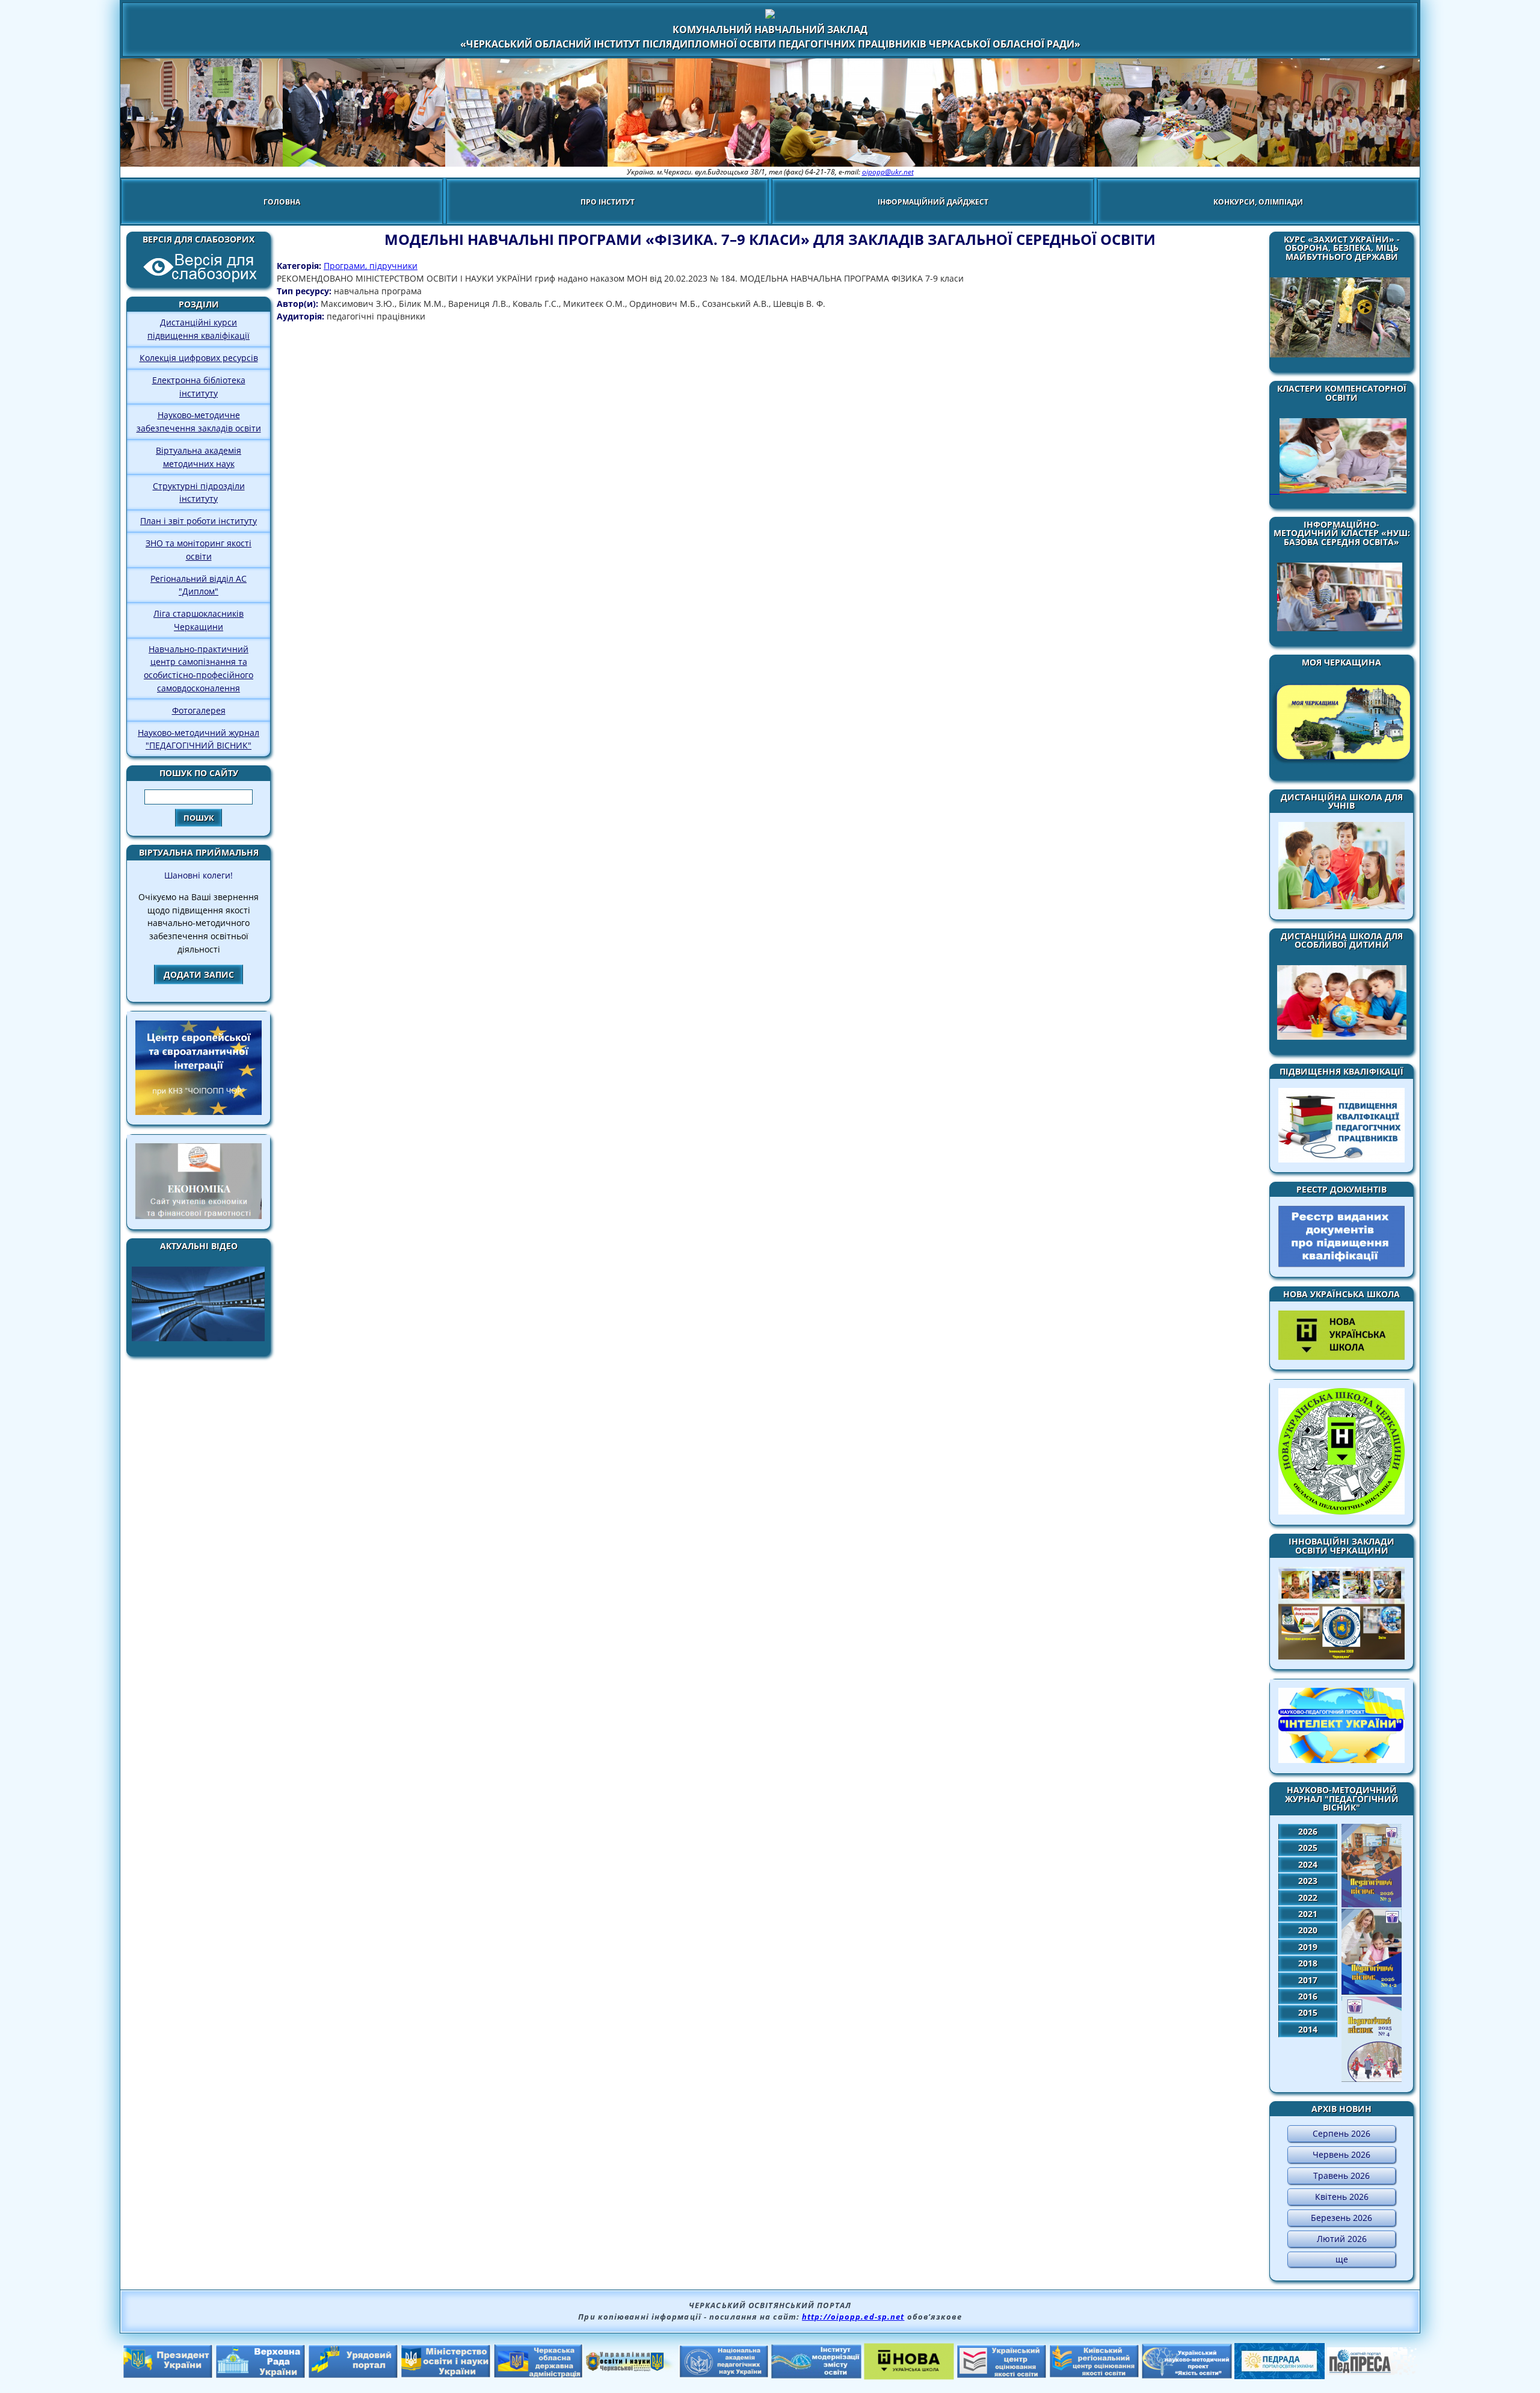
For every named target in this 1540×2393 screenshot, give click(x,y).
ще (1342, 2259)
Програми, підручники (371, 266)
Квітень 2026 (1342, 2197)
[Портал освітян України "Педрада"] (1280, 2376)
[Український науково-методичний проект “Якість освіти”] (1187, 2375)
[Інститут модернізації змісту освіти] (816, 2375)
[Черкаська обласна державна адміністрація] (538, 2375)
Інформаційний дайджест (933, 202)
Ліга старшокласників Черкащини (199, 620)
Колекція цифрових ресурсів (199, 358)
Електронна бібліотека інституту (199, 387)
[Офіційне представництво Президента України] (168, 2375)
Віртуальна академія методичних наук (199, 457)
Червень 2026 (1341, 2154)
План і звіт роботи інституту (199, 521)
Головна (282, 202)
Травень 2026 (1341, 2175)
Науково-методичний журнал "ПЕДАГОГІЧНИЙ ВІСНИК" (199, 739)
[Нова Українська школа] (909, 2376)
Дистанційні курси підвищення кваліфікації (199, 329)
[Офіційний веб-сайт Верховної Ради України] (260, 2375)
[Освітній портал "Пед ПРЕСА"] (1372, 2371)
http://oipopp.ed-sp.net (853, 2317)
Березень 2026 (1341, 2218)
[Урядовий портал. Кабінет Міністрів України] (353, 2375)
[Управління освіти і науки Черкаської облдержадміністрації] (631, 2368)
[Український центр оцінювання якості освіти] (1002, 2375)
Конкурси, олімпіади (1258, 202)
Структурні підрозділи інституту (199, 492)
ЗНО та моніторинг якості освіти (199, 550)
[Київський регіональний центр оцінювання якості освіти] (1094, 2374)
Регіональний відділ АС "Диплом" (199, 585)
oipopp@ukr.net (888, 172)
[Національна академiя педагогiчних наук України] (724, 2374)
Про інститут (608, 202)
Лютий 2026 (1342, 2239)
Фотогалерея (199, 710)
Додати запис (199, 974)
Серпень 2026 (1341, 2133)
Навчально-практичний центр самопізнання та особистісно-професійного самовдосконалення (199, 668)
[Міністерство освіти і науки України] (446, 2374)
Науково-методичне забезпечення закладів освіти (199, 421)
